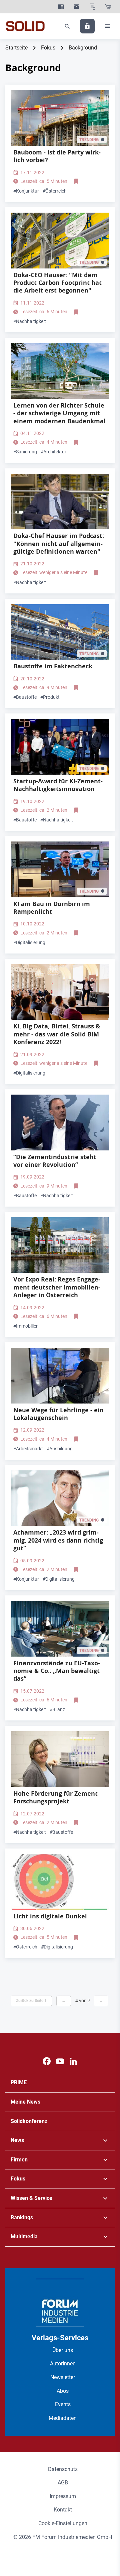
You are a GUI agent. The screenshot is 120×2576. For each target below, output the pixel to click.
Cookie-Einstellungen (63, 2523)
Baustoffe (25, 697)
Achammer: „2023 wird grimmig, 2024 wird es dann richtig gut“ (58, 1540)
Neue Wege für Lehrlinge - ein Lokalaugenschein (58, 1414)
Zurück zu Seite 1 (31, 2001)
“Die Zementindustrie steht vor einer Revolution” (55, 1161)
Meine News (25, 2102)
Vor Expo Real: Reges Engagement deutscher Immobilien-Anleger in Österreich (57, 1287)
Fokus (48, 48)
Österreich (55, 191)
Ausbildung (60, 1449)
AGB (63, 2483)
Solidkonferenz (29, 2121)
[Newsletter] (76, 7)
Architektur (53, 452)
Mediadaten (63, 2418)
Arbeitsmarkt (28, 1449)
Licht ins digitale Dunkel (50, 1916)
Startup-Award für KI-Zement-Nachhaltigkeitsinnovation (58, 785)
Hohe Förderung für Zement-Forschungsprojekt (56, 1797)
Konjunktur (26, 191)
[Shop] (108, 7)
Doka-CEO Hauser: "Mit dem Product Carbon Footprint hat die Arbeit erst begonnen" (57, 283)
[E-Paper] (61, 7)
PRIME (19, 2082)
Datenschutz (63, 2469)
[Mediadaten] (92, 7)
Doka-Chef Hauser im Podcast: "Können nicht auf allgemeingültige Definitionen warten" (59, 544)
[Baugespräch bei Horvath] (60, 1629)
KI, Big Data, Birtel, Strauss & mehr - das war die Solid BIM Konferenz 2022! (57, 1034)
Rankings (22, 2217)
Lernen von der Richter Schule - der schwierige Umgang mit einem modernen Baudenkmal (59, 413)
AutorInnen (63, 2364)
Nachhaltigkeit (30, 321)
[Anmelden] (87, 26)
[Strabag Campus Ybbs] (60, 1376)
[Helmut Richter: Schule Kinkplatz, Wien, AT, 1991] (60, 371)
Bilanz (57, 1709)
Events (63, 2404)
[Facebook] (47, 2061)
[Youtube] (60, 2061)
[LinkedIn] (73, 2061)
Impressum (63, 2496)
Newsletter (63, 2377)
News (17, 2140)
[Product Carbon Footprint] (60, 241)
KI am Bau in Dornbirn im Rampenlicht (52, 908)
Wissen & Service (31, 2198)
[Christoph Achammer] (60, 1498)
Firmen (19, 2160)
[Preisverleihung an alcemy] (60, 747)
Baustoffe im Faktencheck (53, 666)
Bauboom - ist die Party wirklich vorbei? (57, 156)
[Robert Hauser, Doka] (60, 502)
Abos (63, 2391)
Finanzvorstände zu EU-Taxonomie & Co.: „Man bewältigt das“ (57, 1671)
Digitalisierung (29, 942)
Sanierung (25, 452)
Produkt (50, 697)
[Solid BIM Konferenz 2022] (60, 992)
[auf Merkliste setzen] (77, 182)
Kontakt (63, 2510)
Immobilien (26, 1326)
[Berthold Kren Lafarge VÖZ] (60, 1123)
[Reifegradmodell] (60, 1882)
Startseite (16, 48)
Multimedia (24, 2236)
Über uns (63, 2350)
